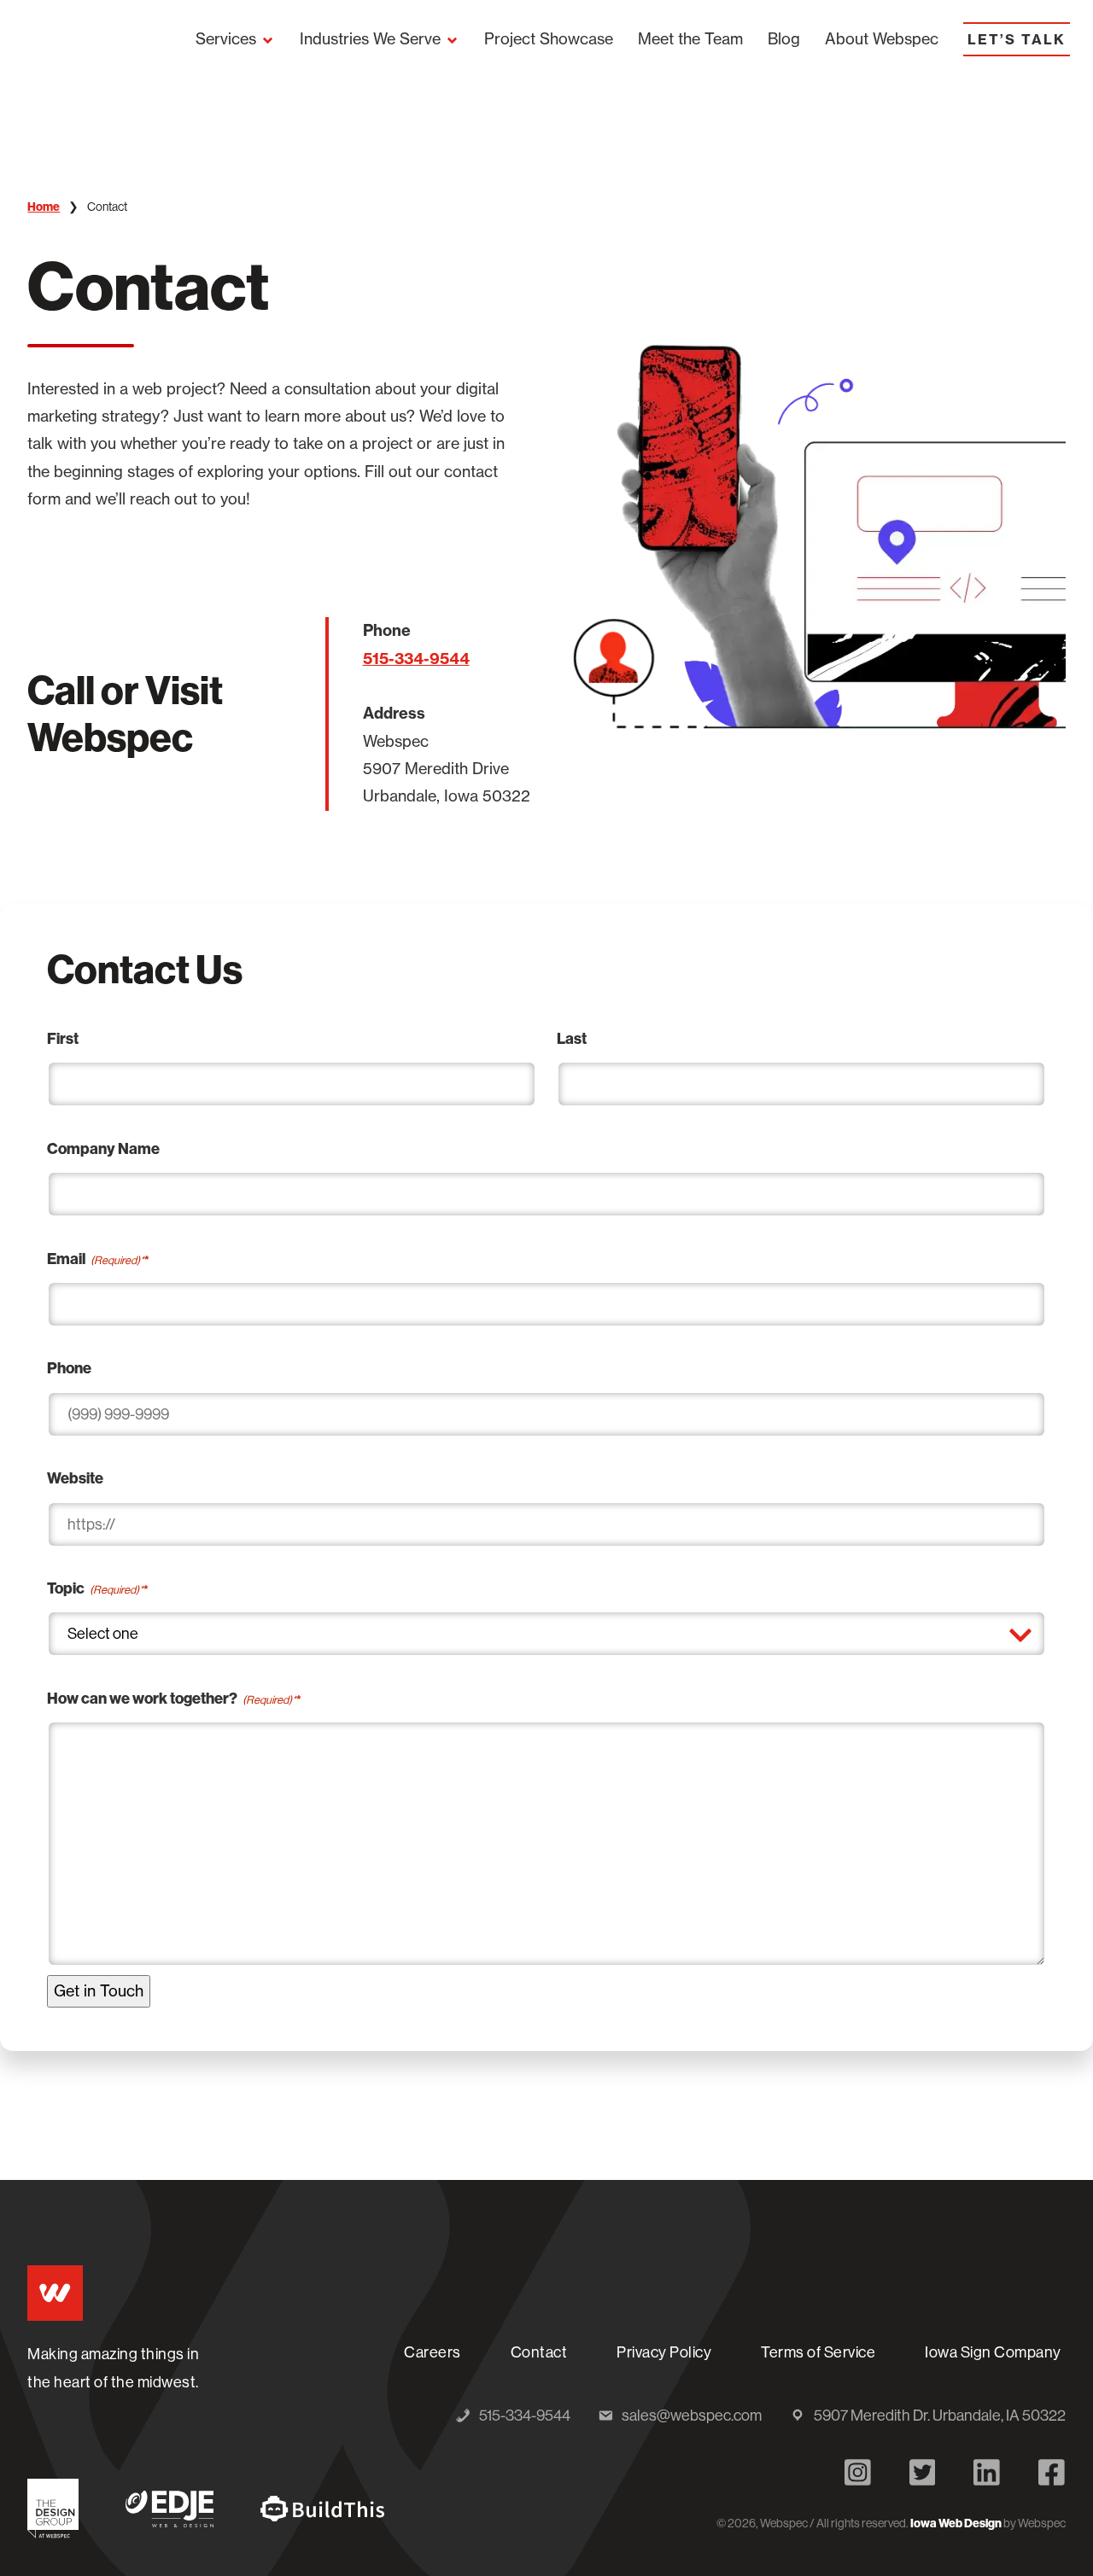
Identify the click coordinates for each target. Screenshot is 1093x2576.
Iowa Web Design (956, 2523)
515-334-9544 (416, 659)
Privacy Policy (664, 2352)
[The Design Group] (53, 2508)
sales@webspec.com (692, 2417)
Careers (433, 2352)
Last (572, 1038)
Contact (539, 2352)
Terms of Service (818, 2352)
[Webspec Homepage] (55, 2293)
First (63, 1038)
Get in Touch (99, 1991)
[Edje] (170, 2509)
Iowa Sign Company (995, 2358)
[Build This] (322, 2509)
